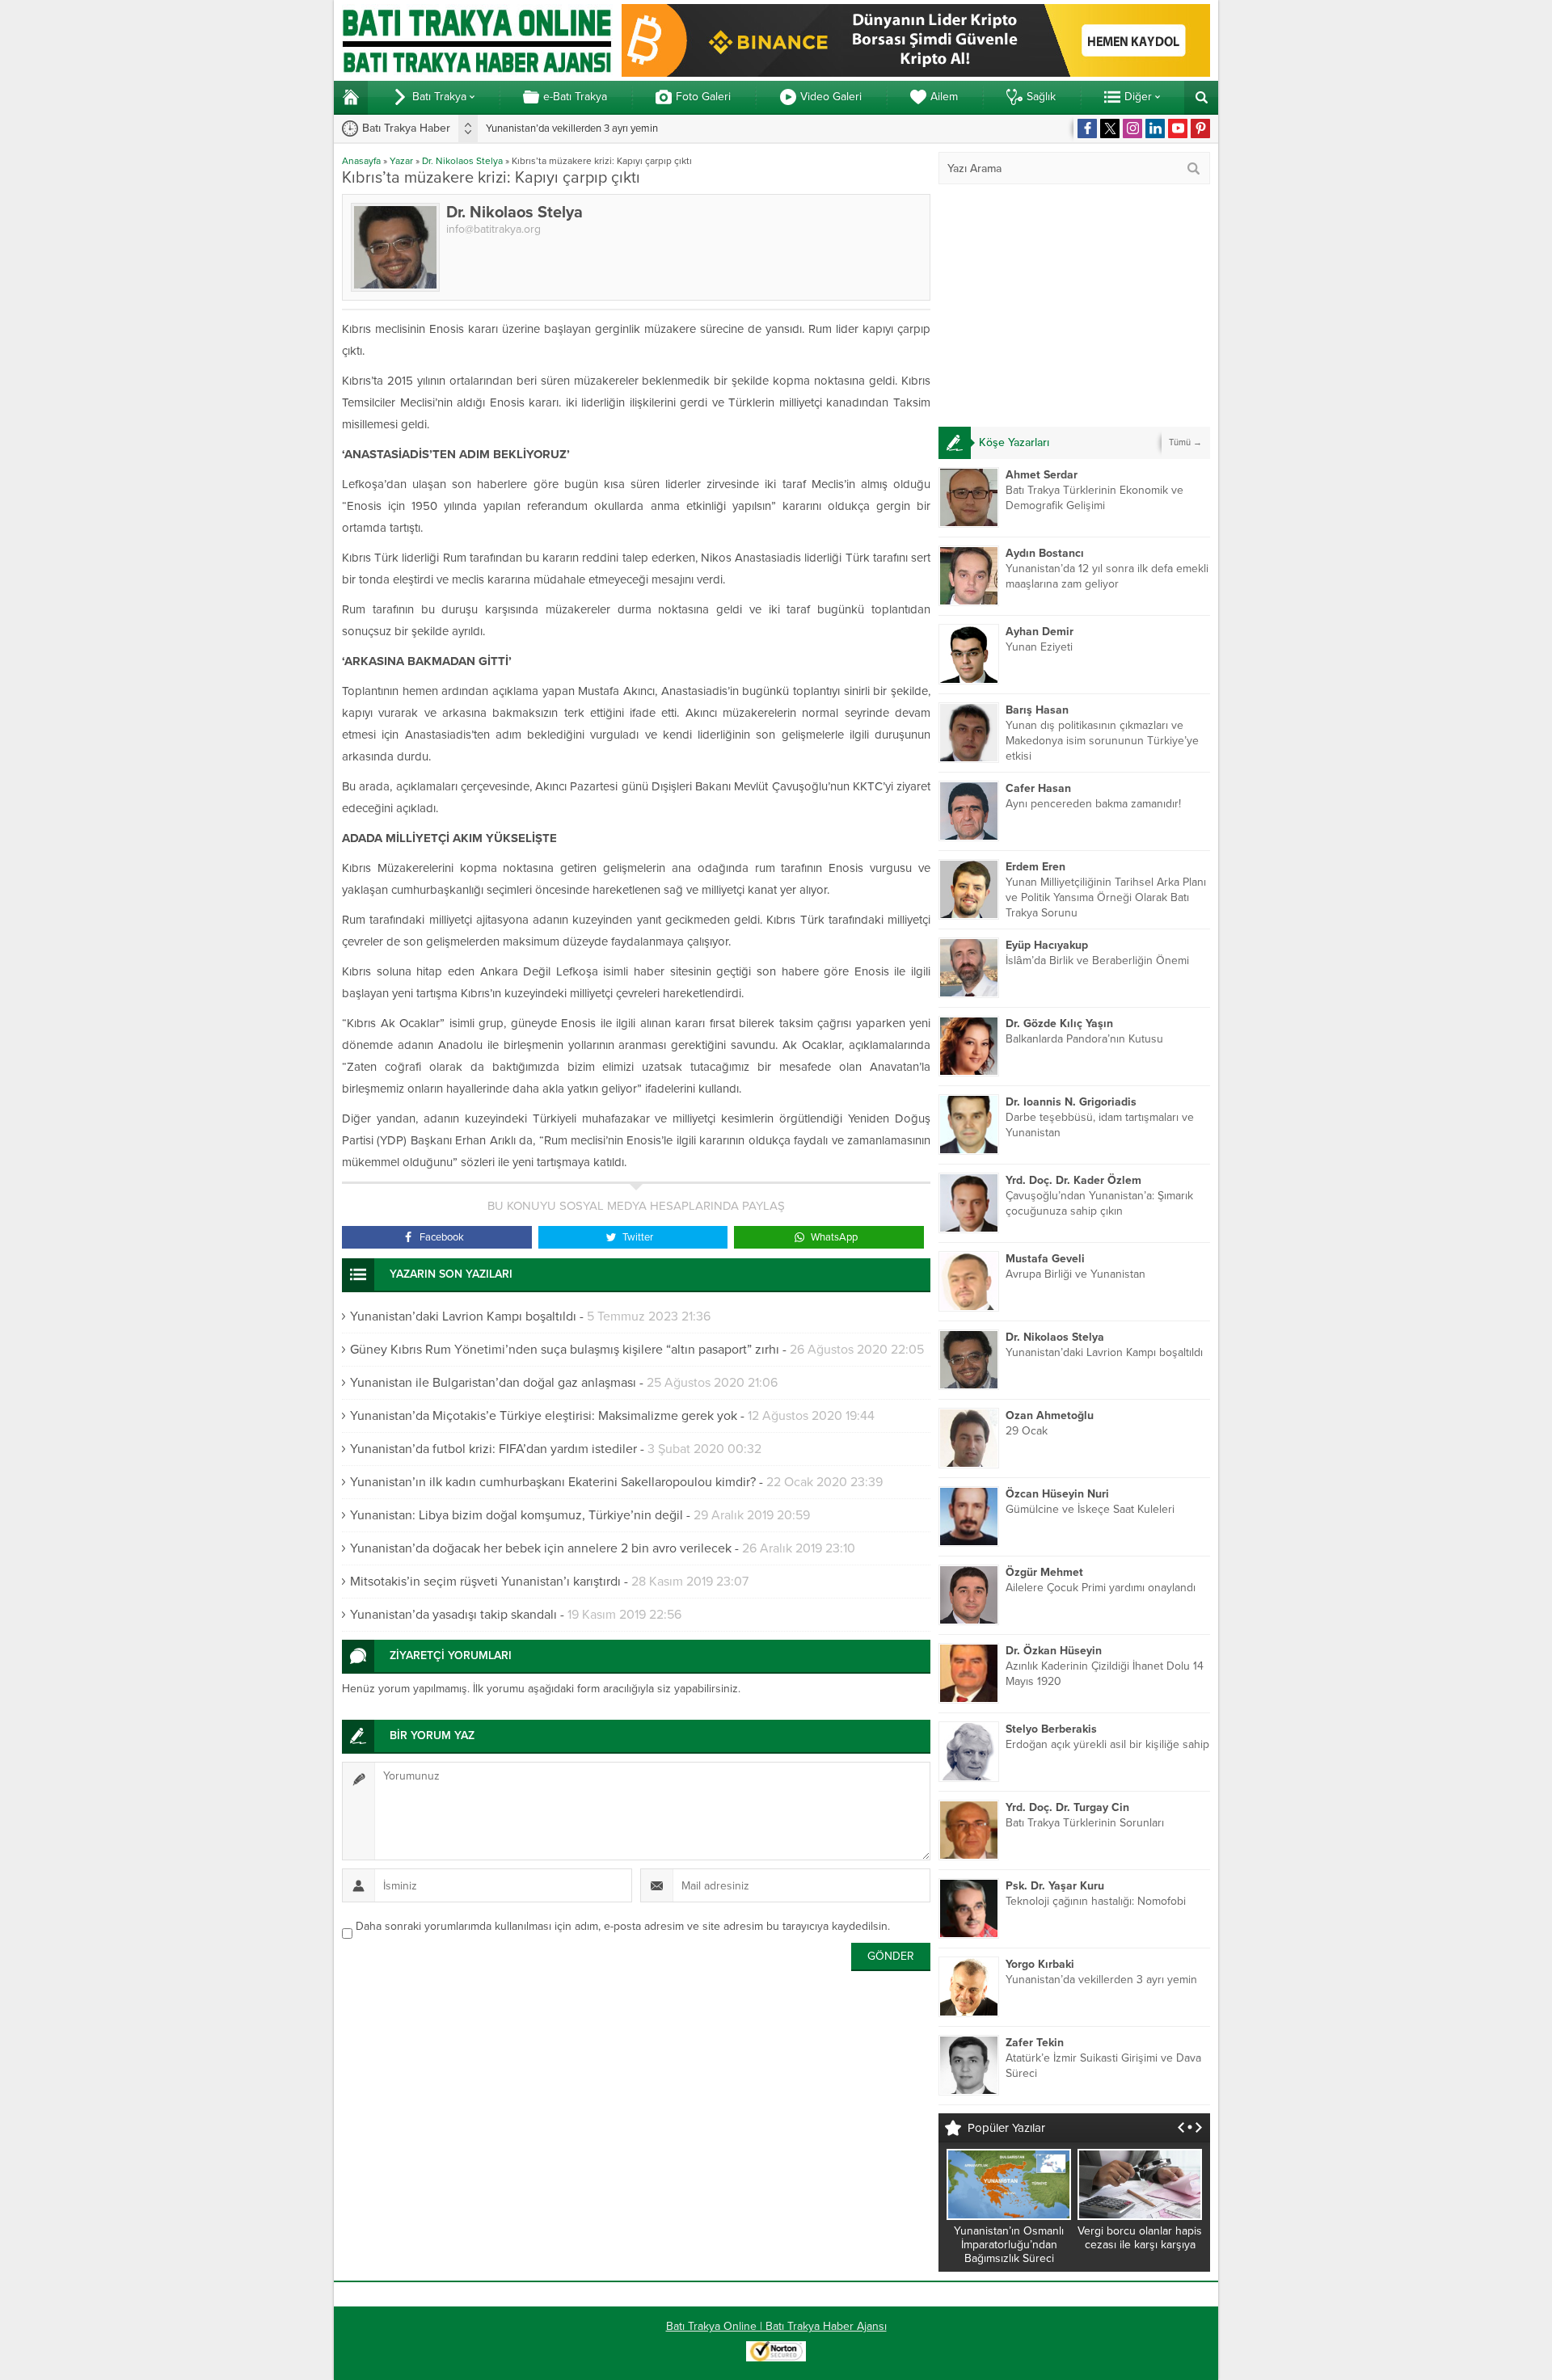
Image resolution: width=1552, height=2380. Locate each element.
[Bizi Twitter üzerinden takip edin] (1110, 128)
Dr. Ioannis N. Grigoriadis (1071, 1102)
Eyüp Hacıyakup (1047, 945)
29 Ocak (1027, 1431)
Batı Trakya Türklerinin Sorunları (1085, 1823)
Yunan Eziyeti (1039, 647)
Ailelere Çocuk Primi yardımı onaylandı (1101, 1588)
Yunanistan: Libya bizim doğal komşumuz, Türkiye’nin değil (517, 1515)
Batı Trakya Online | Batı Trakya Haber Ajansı (776, 2326)
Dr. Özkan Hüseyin (1054, 1651)
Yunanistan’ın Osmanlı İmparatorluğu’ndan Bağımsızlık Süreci (1009, 2245)
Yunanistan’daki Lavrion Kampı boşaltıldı (463, 1316)
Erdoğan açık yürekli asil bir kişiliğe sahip (1107, 1744)
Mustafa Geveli (1045, 1259)
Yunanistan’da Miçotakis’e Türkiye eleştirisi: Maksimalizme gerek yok (544, 1416)
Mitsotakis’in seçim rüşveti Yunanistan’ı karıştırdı (485, 1582)
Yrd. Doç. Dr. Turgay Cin (1067, 1807)
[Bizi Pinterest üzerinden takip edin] (1200, 128)
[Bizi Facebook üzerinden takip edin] (1087, 128)
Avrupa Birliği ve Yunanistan (1075, 1274)
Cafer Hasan (1038, 788)
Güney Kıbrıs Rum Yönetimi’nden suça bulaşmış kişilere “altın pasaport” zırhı (565, 1350)
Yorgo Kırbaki (1040, 1964)
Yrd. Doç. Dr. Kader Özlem (1073, 1180)
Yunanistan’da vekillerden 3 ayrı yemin (572, 128)
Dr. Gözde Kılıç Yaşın (1059, 1024)
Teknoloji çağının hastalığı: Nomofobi (1096, 1901)
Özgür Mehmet (1044, 1572)
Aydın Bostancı (1045, 553)
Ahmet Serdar (1042, 475)
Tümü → (1185, 442)
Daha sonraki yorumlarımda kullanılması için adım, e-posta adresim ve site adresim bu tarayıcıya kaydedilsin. (623, 1926)
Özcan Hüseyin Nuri (1057, 1494)
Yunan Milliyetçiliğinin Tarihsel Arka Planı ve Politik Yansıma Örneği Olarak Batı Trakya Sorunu (1106, 897)
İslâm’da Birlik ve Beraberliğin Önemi (1097, 960)
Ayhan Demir (1040, 632)
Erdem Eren (1035, 867)
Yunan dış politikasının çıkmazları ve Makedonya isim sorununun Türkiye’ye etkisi (1102, 741)
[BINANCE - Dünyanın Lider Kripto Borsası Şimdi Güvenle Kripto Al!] (916, 70)
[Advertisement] (1074, 305)
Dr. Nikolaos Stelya (462, 161)
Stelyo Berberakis (1051, 1729)
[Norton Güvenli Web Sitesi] (776, 2353)
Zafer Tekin (1035, 2043)
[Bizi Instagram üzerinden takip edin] (1132, 128)
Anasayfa (361, 161)
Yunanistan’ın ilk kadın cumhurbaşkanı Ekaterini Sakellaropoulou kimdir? (553, 1482)
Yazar (401, 161)
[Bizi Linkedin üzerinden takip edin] (1155, 128)
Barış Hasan (1037, 710)
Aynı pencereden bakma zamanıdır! (1093, 804)
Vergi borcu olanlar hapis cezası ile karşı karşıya (1140, 2238)
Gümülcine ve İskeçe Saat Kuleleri (1090, 1509)
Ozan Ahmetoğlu (1050, 1415)
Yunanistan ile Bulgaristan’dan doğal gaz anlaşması (493, 1383)
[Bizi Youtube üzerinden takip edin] (1178, 128)
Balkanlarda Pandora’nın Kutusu (1084, 1039)
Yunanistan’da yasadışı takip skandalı (453, 1615)
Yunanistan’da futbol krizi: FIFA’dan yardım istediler (493, 1449)
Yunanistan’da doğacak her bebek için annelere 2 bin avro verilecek (541, 1548)
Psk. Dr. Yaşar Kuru (1055, 1886)
